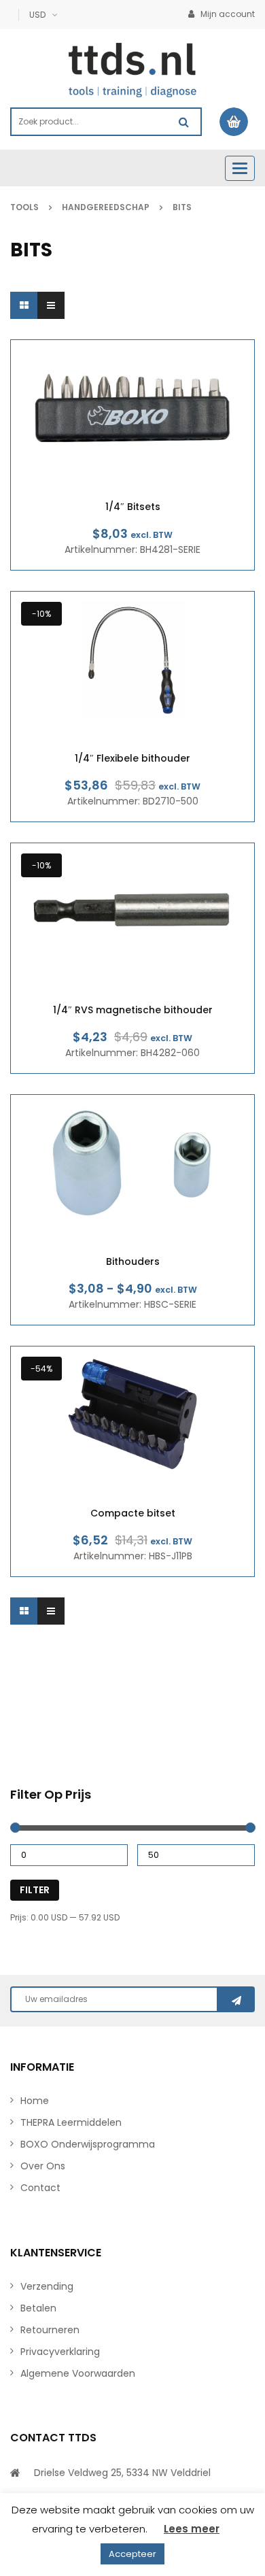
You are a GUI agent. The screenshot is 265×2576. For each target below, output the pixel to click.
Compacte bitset (133, 1513)
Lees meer (192, 2529)
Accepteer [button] (132, 2554)
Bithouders (133, 1262)
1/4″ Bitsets (133, 507)
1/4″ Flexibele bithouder (132, 759)
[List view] (51, 305)
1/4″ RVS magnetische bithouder (133, 1010)
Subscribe (236, 1999)
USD (37, 15)
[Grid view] (24, 305)
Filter (35, 1890)
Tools (24, 207)
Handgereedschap (106, 207)
